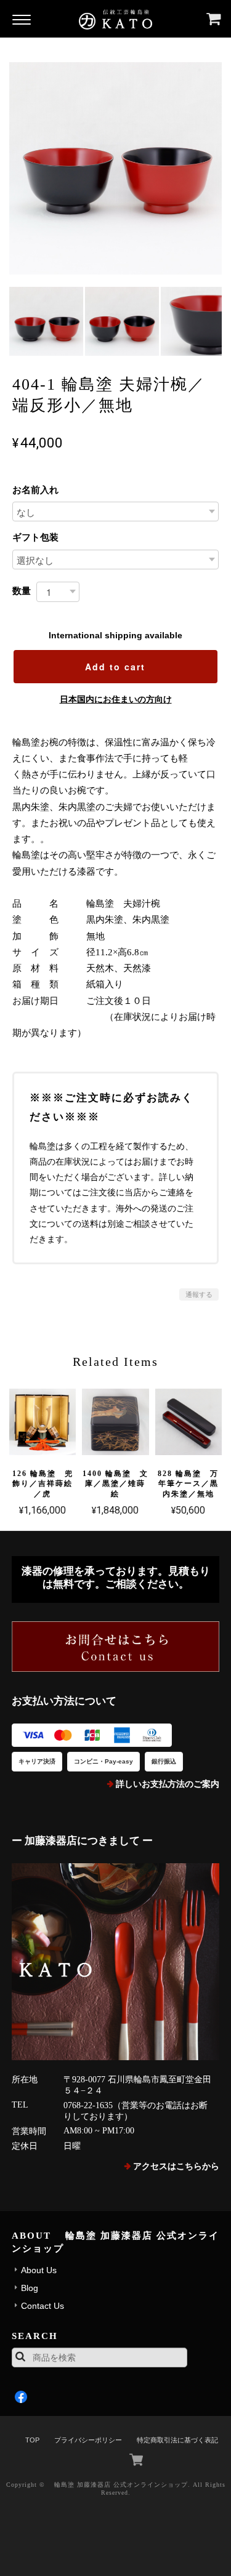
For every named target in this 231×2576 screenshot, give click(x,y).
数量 (22, 591)
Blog (30, 2288)
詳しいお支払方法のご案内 (168, 1784)
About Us (39, 2270)
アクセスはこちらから (176, 2166)
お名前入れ (35, 490)
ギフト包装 (35, 537)
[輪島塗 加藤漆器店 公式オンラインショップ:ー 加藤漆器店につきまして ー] (116, 1962)
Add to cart (115, 667)
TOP (32, 2440)
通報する (199, 1294)
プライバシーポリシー (88, 2440)
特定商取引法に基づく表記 (177, 2440)
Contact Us (43, 2306)
